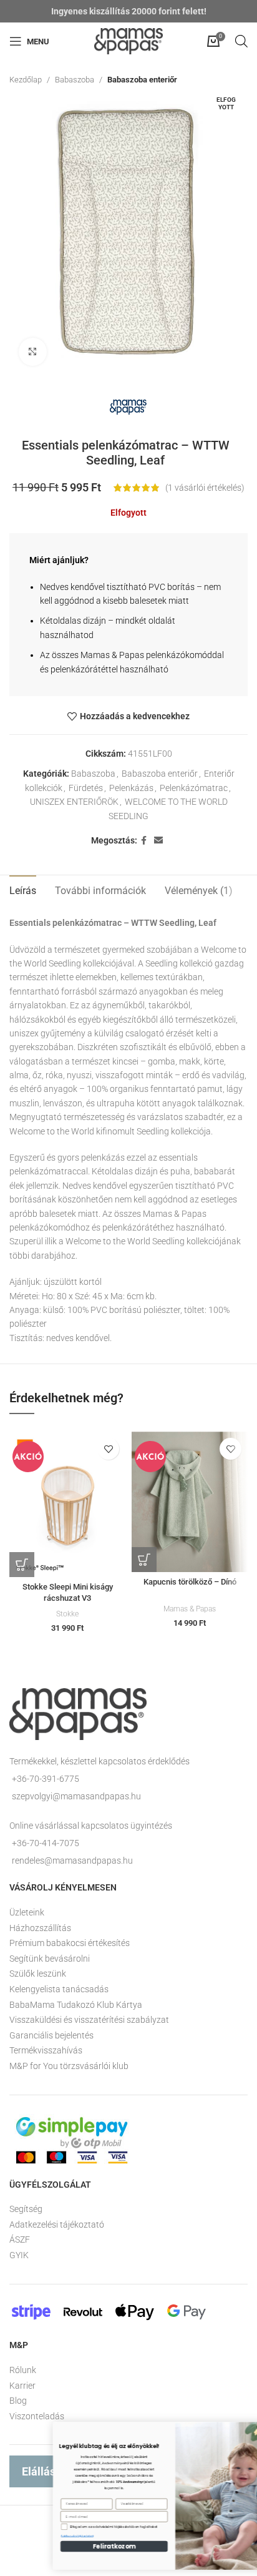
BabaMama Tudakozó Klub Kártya (76, 2005)
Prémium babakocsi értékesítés (70, 1943)
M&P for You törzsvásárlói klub (69, 2066)
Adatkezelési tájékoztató (57, 2225)
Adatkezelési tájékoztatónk (31, 2536)
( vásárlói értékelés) (205, 488)
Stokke (67, 1614)
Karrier (22, 2386)
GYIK (19, 2255)
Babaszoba (75, 80)
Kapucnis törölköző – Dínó (190, 1582)
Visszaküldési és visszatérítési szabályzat (89, 2020)
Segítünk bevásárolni (50, 1959)
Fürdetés (86, 788)
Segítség (26, 2209)
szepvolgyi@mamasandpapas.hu (76, 1796)
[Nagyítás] (33, 352)
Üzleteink (27, 1912)
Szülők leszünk (38, 1974)
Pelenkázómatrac (194, 788)
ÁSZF (20, 2239)
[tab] (23, 889)
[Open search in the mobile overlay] (241, 41)
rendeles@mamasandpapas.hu (72, 1861)
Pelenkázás (131, 788)
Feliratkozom (68, 2546)
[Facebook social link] (144, 841)
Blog (18, 2401)
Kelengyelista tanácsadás (59, 1989)
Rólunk (23, 2370)
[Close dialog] (243, 2430)
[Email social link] (158, 841)
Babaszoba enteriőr (142, 80)
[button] (22, 1565)
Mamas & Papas (190, 1609)
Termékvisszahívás (46, 2050)
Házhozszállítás (40, 1928)
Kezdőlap (26, 80)
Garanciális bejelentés (51, 2035)
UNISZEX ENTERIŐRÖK (74, 802)
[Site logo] (128, 41)
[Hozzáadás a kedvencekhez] (108, 1449)
